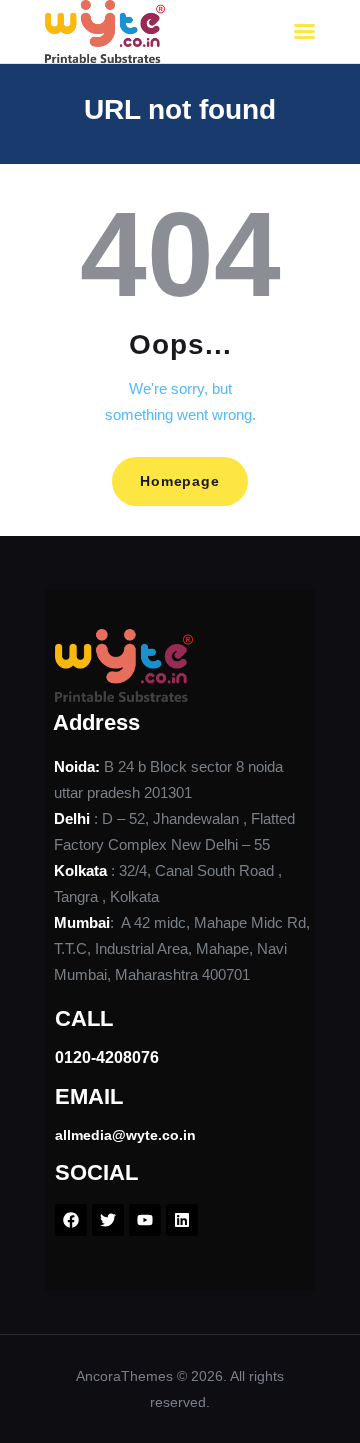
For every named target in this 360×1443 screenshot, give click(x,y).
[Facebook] (71, 1220)
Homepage (179, 481)
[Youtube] (145, 1220)
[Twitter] (108, 1220)
